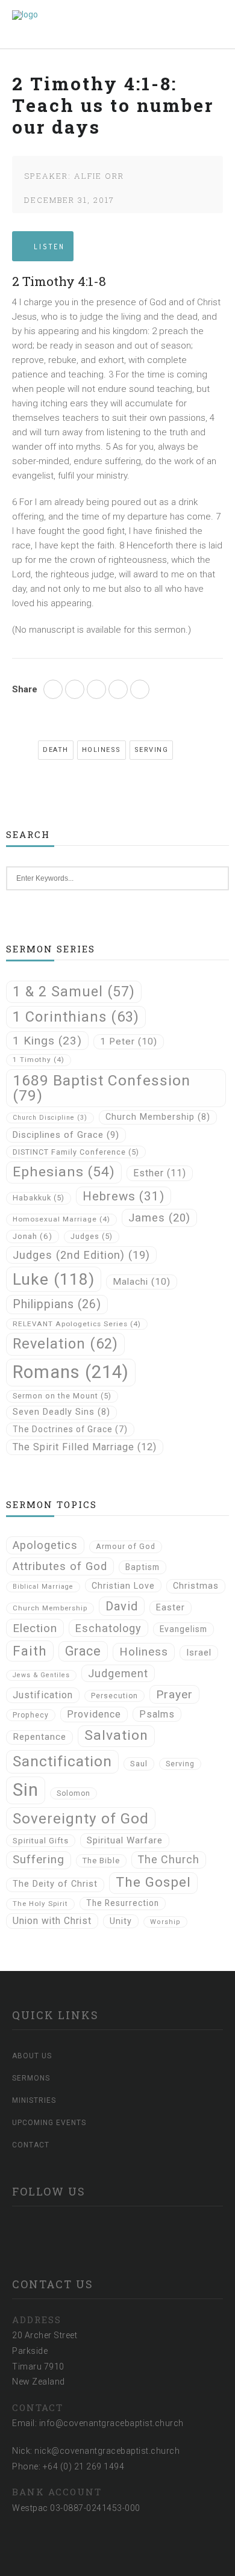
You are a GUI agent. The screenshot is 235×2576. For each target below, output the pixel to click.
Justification (43, 1695)
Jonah (33, 1236)
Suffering (39, 1860)
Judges (92, 1236)
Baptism (143, 1567)
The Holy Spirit (40, 1904)
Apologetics (45, 1545)
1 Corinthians (76, 1017)
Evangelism (183, 1629)
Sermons (31, 2078)
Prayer (174, 1694)
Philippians (57, 1304)
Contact (31, 2145)
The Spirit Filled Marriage (85, 1447)
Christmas (196, 1586)
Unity (121, 1921)
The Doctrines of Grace (70, 1429)
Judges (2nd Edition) (81, 1255)
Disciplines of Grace (66, 1135)
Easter (171, 1608)
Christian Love (123, 1586)
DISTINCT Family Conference (76, 1152)
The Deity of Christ (55, 1884)
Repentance (39, 1737)
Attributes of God (60, 1566)
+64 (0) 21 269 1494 (84, 2466)
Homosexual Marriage (61, 1219)
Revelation (65, 1344)
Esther (160, 1173)
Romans (71, 1372)
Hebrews (124, 1196)
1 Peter (129, 1041)
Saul (139, 1764)
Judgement (118, 1673)
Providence (94, 1714)
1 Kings (47, 1041)
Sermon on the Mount (62, 1396)
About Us (32, 2056)
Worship (165, 1922)
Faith (30, 1651)
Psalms (157, 1714)
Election (35, 1628)
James (159, 1218)
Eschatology (108, 1628)
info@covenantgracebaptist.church (111, 2423)
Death (56, 750)
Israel (199, 1653)
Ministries (34, 2100)
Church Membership (158, 1117)
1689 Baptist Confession (102, 1088)
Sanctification (62, 1761)
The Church (169, 1859)
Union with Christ (52, 1921)
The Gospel (153, 1882)
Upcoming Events (49, 2123)
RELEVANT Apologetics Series (77, 1324)
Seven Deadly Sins (61, 1412)
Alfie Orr (99, 176)
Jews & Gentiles (41, 1675)
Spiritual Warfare (125, 1840)
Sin (26, 1790)
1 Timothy (39, 1060)
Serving (152, 750)
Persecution (114, 1696)
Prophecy (31, 1715)
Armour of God (126, 1546)
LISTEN (49, 247)
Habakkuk (39, 1198)
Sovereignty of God (81, 1818)
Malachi (142, 1282)
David (122, 1606)
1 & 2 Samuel (74, 992)
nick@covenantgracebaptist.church (107, 2451)
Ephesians (64, 1172)
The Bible (101, 1861)
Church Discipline (50, 1118)
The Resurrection (123, 1903)
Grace (83, 1651)
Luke (54, 1279)
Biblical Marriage (43, 1587)
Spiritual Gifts (41, 1841)
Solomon (74, 1793)
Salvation (116, 1735)
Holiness (102, 750)
